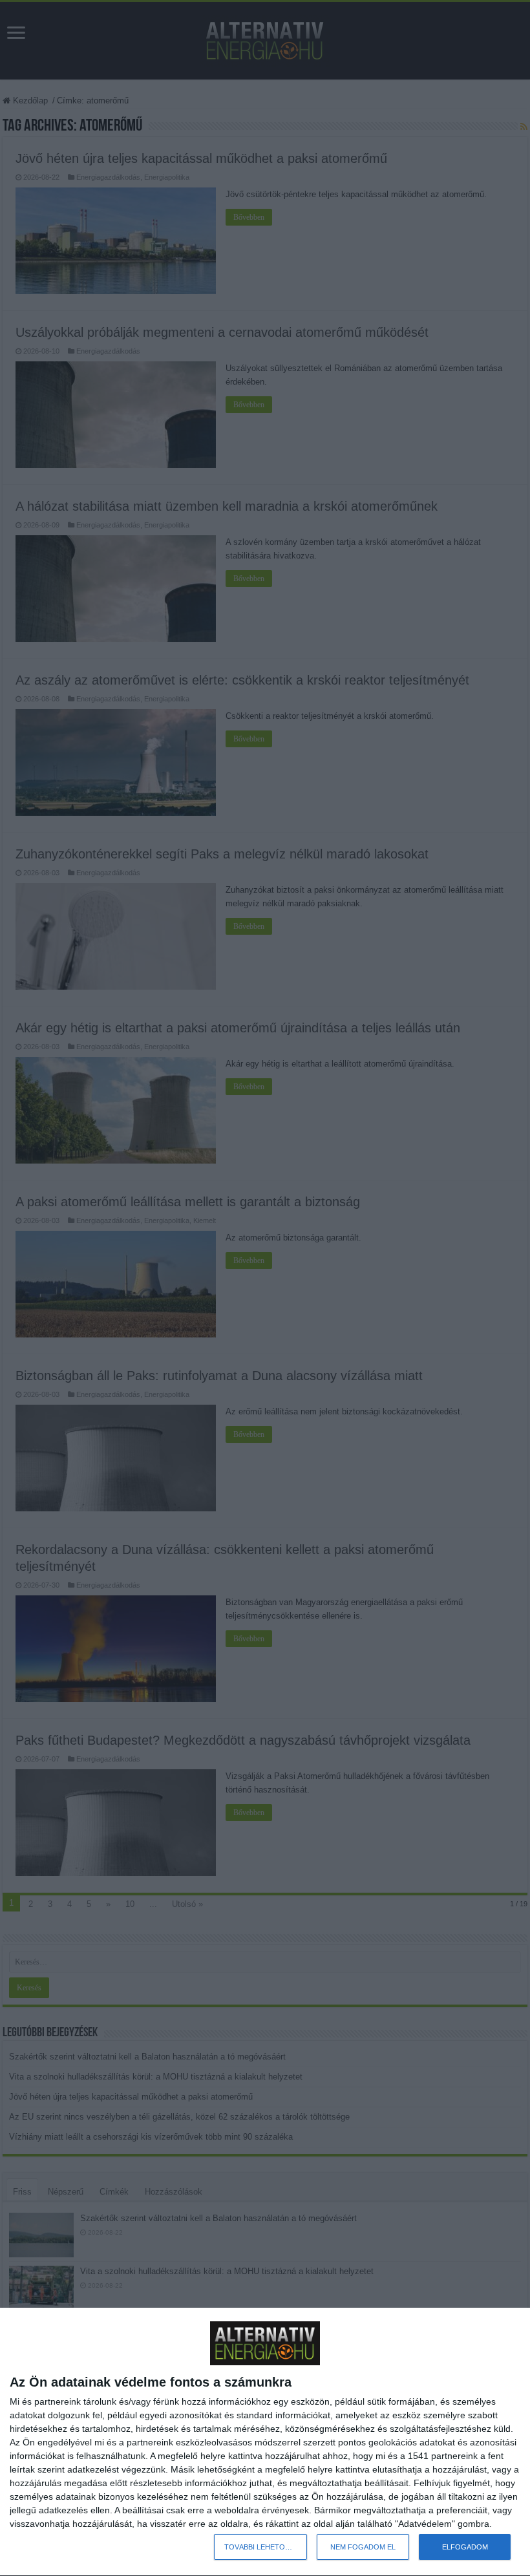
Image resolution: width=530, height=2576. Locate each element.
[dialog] (265, 2442)
